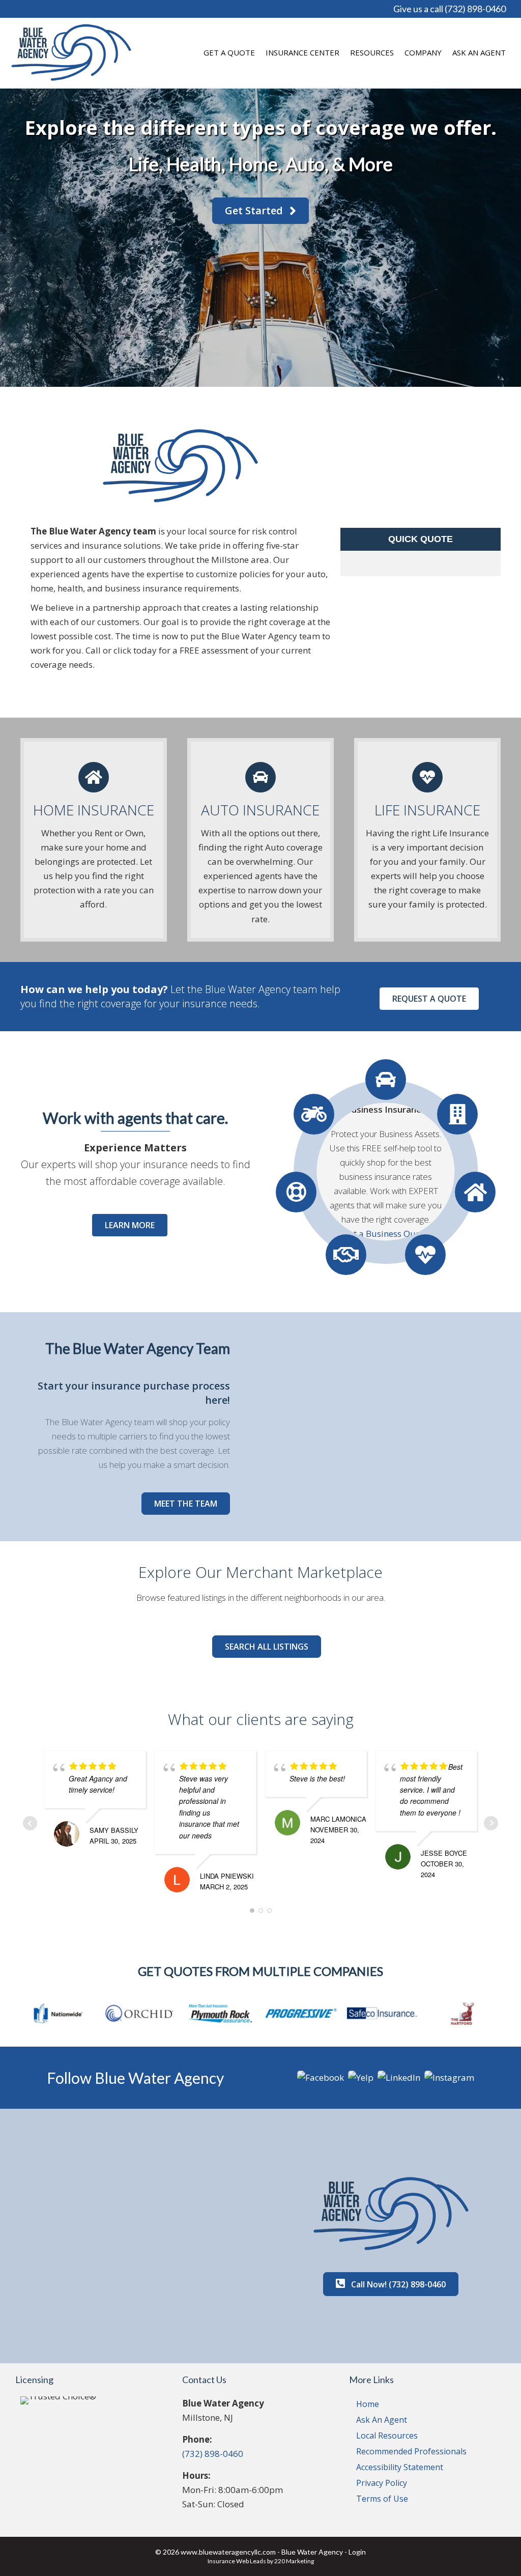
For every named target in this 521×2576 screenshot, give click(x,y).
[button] (260, 211)
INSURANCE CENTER (302, 52)
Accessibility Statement (400, 2467)
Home (368, 2404)
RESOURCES (372, 52)
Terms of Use (382, 2499)
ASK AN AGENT (479, 52)
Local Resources (387, 2436)
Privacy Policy (382, 2483)
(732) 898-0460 (213, 2454)
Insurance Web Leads (237, 2561)
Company (423, 52)
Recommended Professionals (411, 2451)
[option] (58, 2013)
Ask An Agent (382, 2420)
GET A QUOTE (229, 52)
